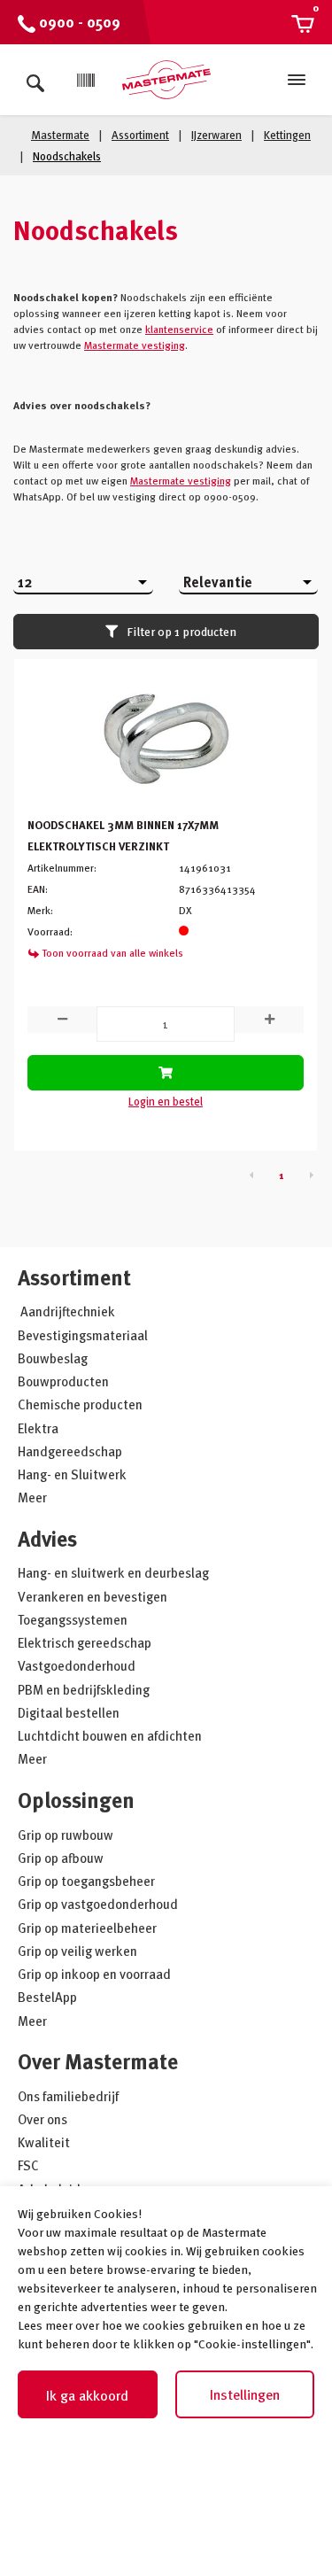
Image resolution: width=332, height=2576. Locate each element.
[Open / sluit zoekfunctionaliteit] (35, 80)
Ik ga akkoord (87, 2395)
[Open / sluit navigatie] (297, 80)
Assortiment (74, 1277)
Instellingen (245, 2394)
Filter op (181, 631)
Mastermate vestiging (135, 345)
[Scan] (86, 81)
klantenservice (179, 329)
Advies (47, 1538)
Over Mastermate (98, 2061)
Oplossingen (76, 1800)
